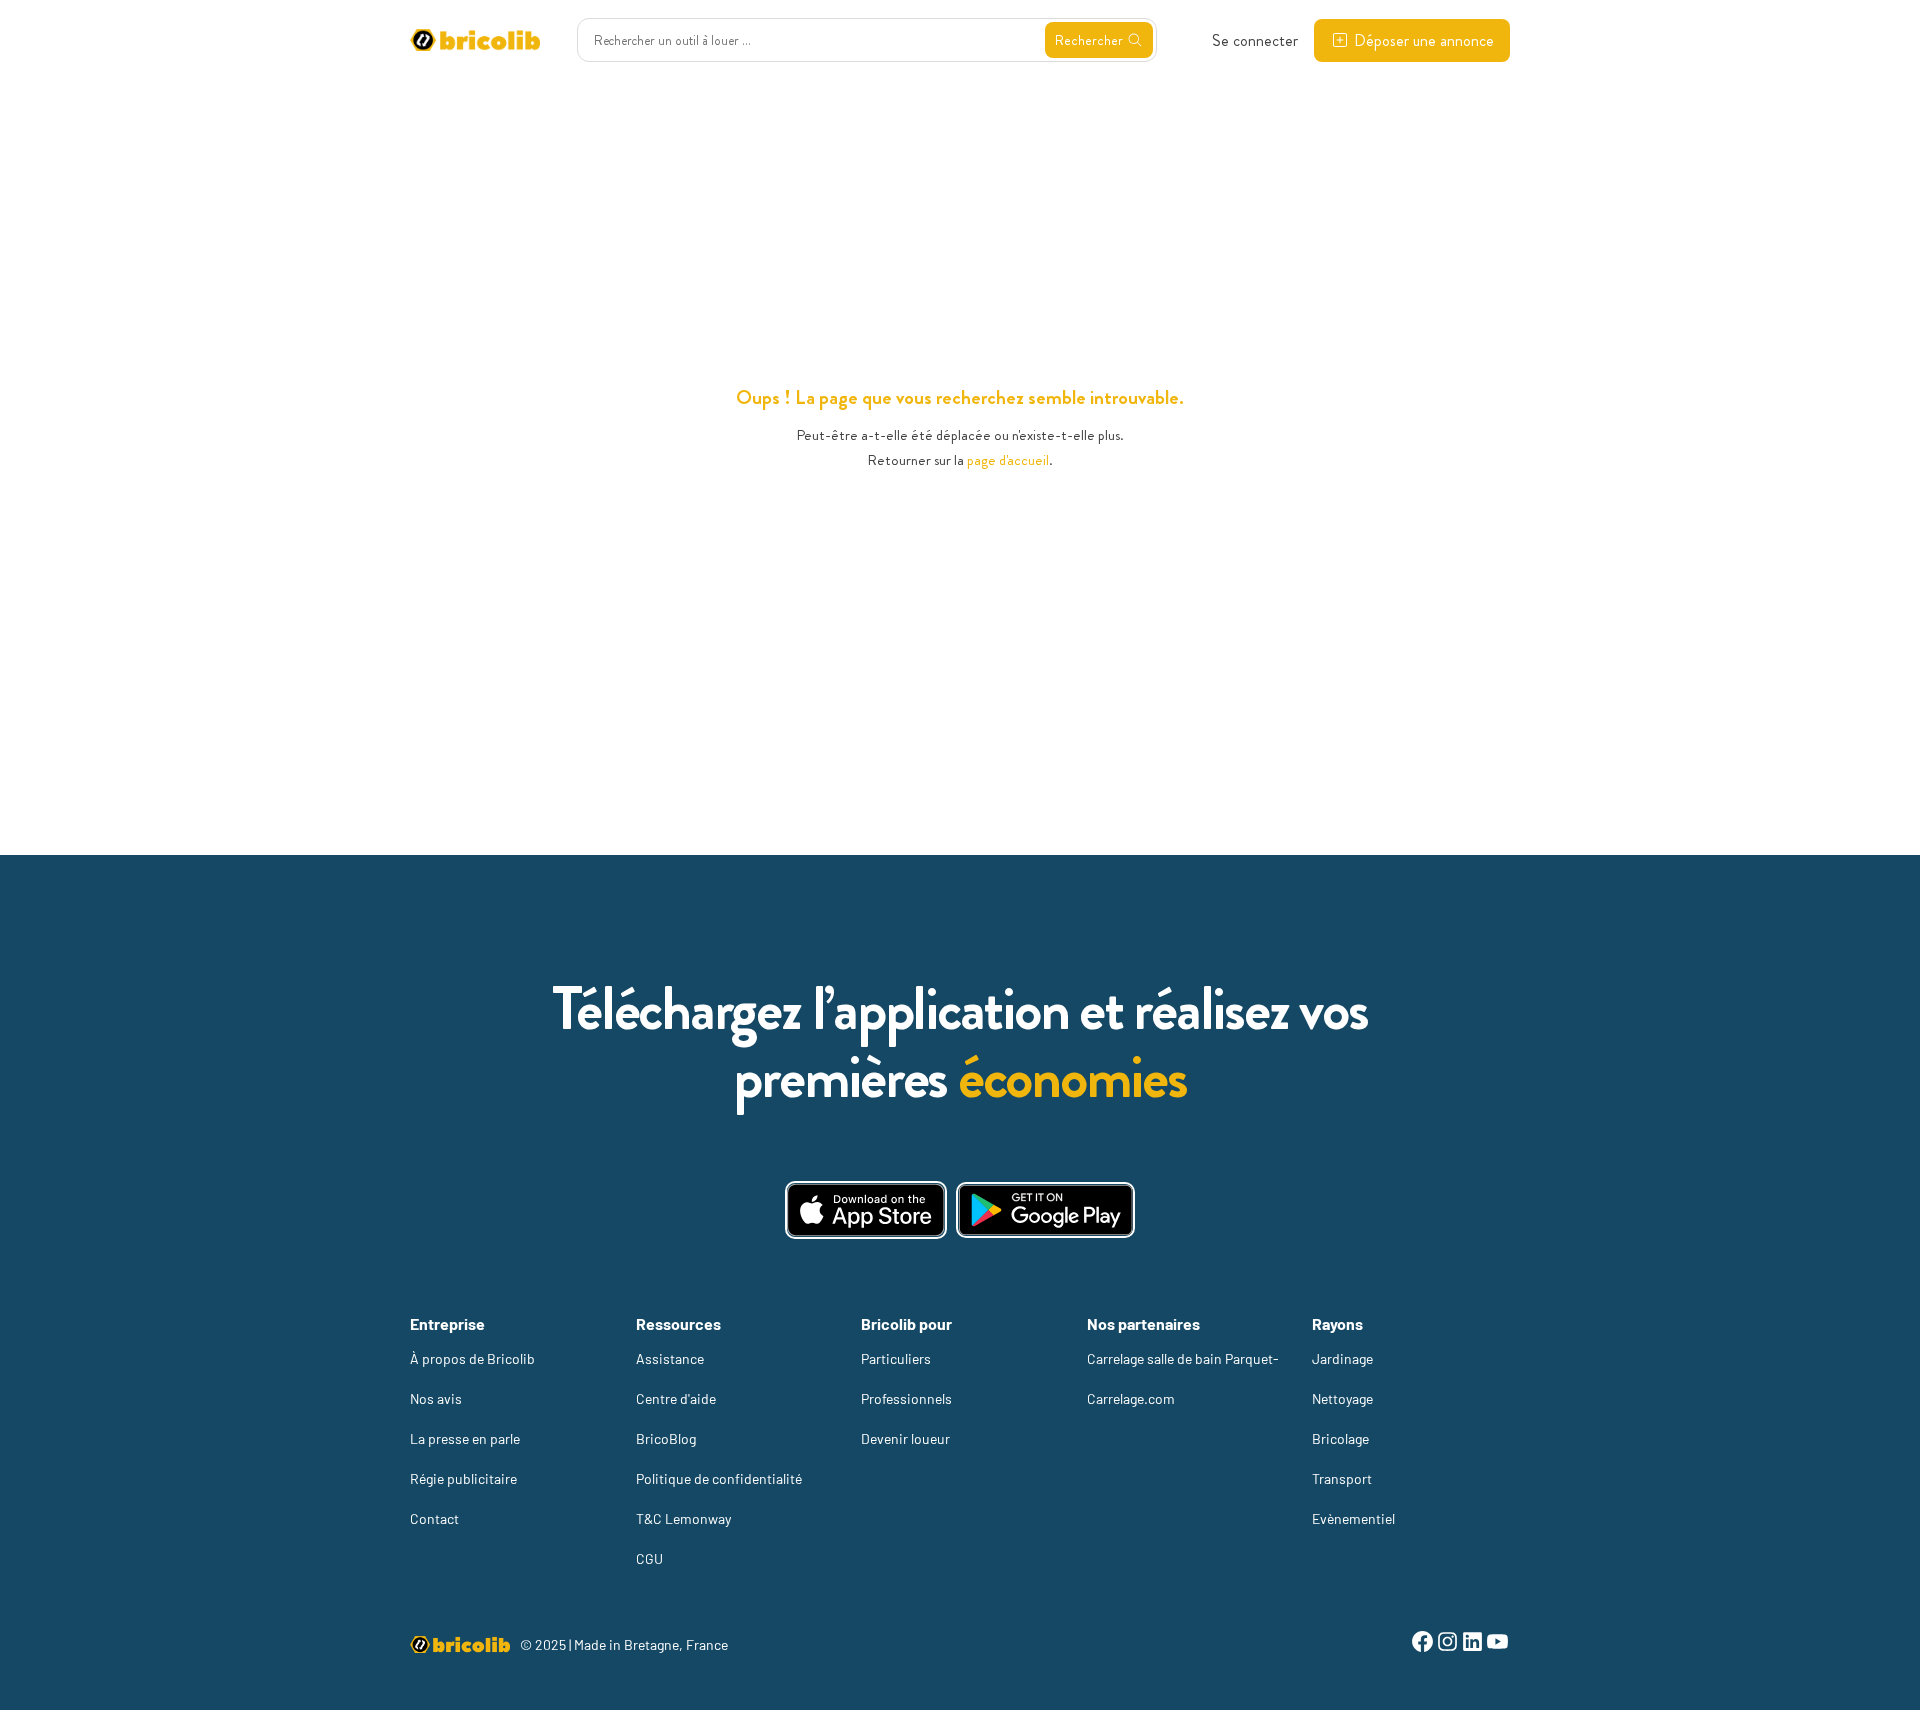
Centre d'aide (676, 1398)
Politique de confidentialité (719, 1478)
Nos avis (436, 1398)
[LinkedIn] (1472, 1644)
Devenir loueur (905, 1438)
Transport (1342, 1478)
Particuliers (896, 1358)
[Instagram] (1447, 1644)
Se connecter (1255, 40)
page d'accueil (1008, 460)
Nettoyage (1342, 1398)
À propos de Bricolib (472, 1358)
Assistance (670, 1358)
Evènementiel (1353, 1518)
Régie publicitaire (463, 1478)
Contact (434, 1518)
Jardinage (1342, 1358)
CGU (649, 1558)
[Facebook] (1422, 1644)
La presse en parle (465, 1438)
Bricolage (1340, 1438)
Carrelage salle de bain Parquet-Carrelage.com (1183, 1378)
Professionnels (906, 1398)
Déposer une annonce (1424, 40)
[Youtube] (1497, 1644)
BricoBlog (666, 1438)
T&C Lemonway (683, 1518)
